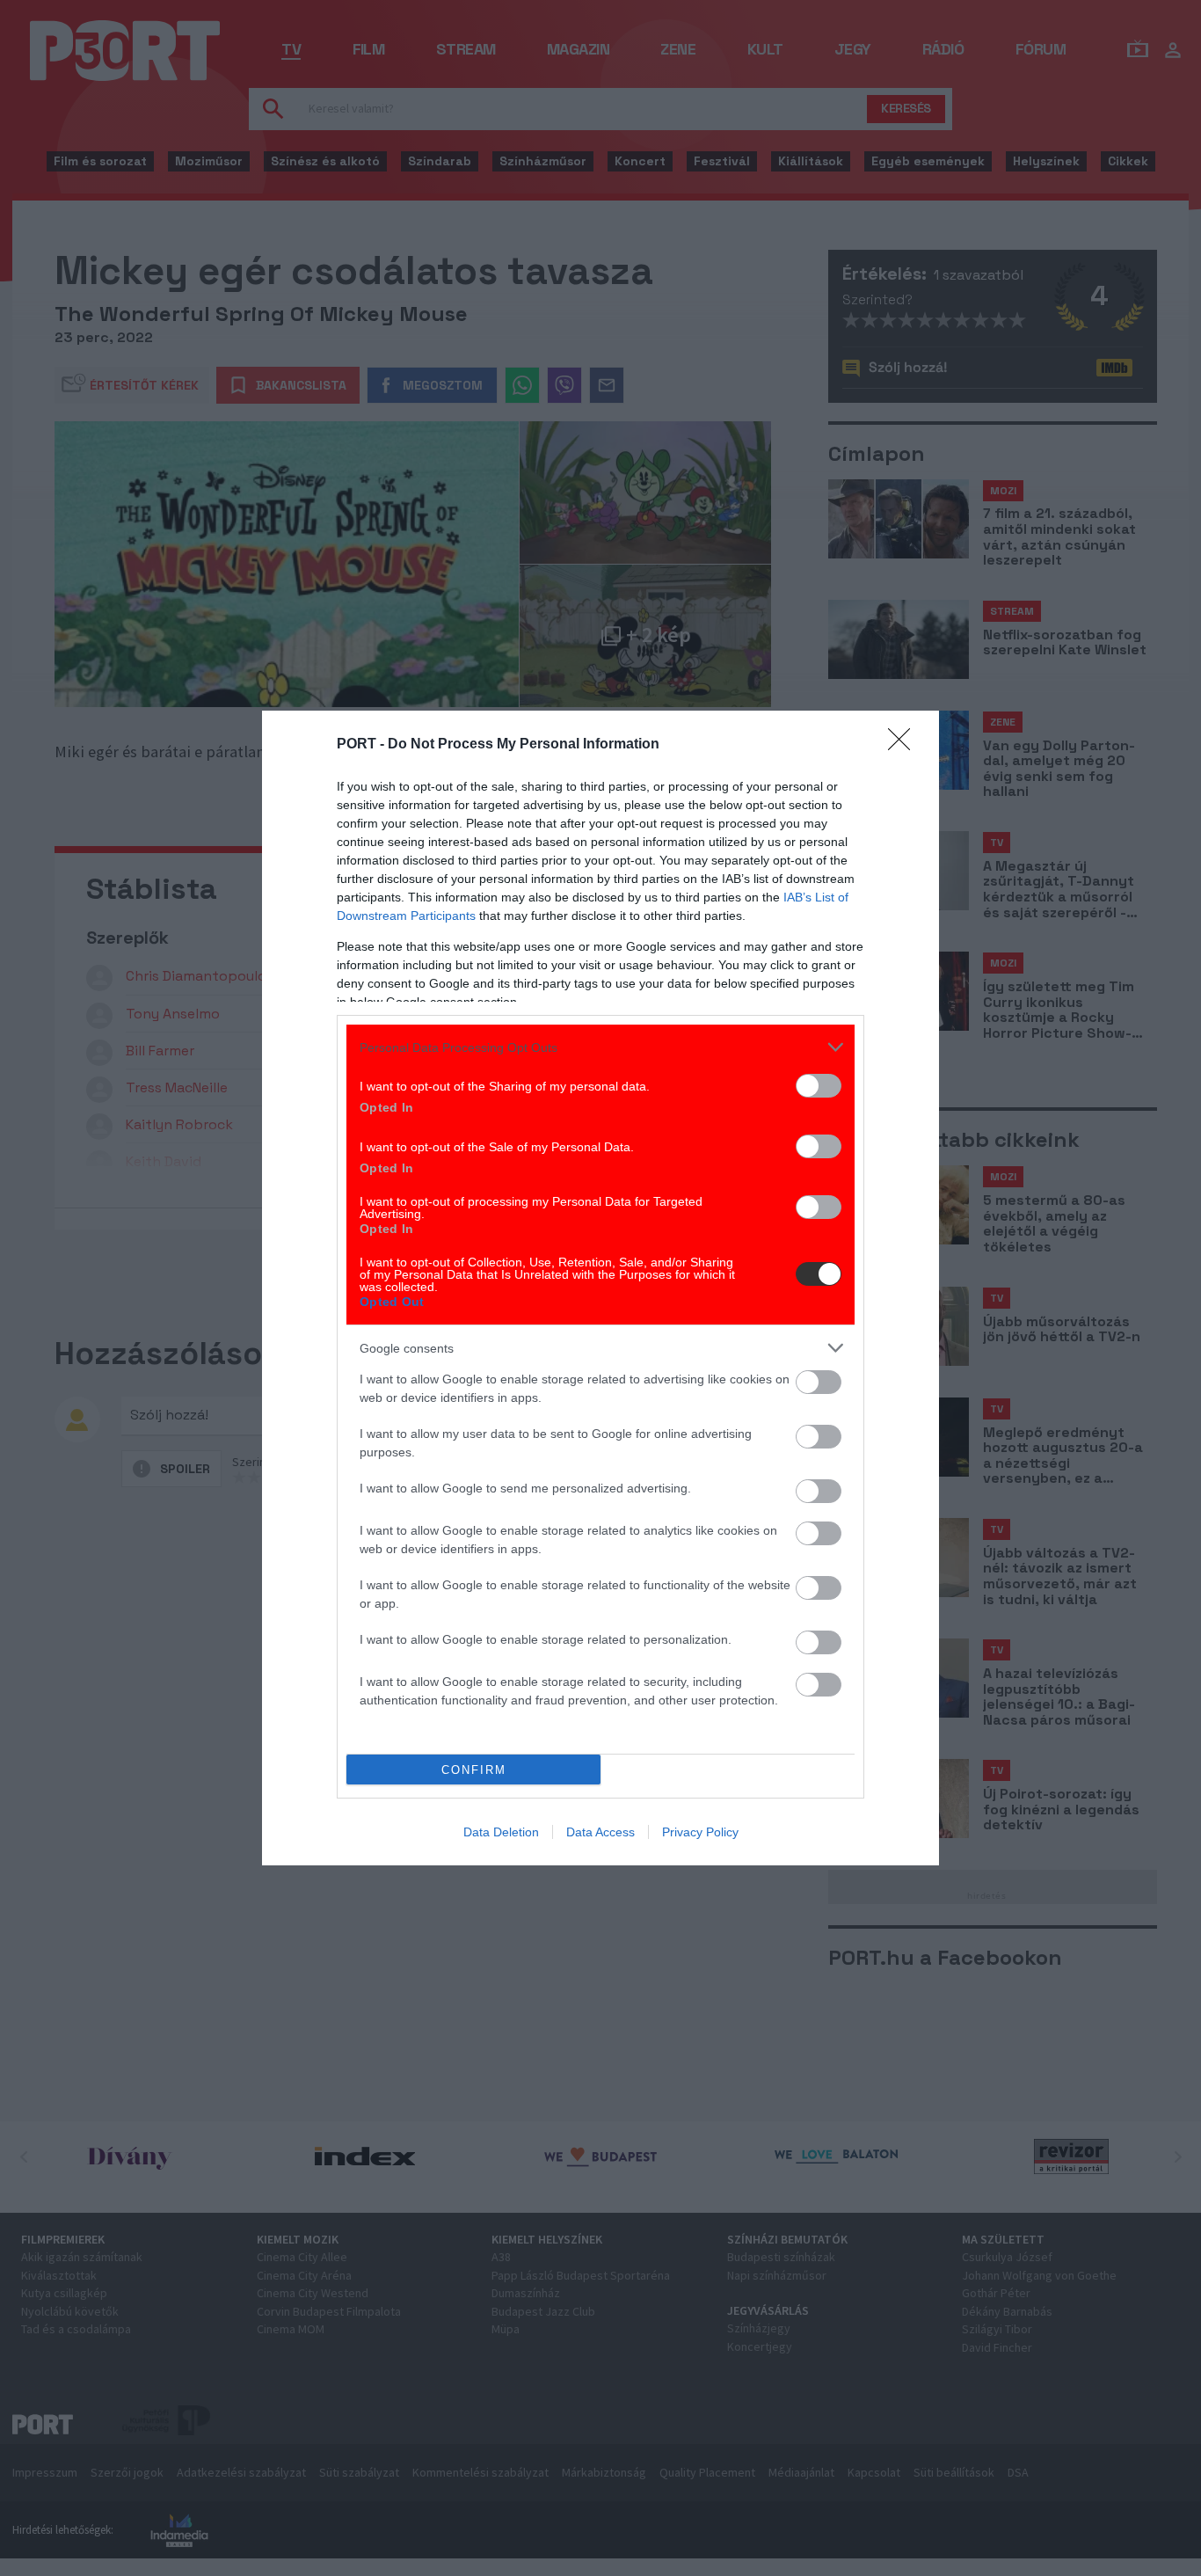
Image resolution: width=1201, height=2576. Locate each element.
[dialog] (600, 1288)
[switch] (819, 1086)
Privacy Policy (700, 1832)
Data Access (600, 1832)
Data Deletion (501, 1832)
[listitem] (600, 1047)
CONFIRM (474, 1770)
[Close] (905, 745)
